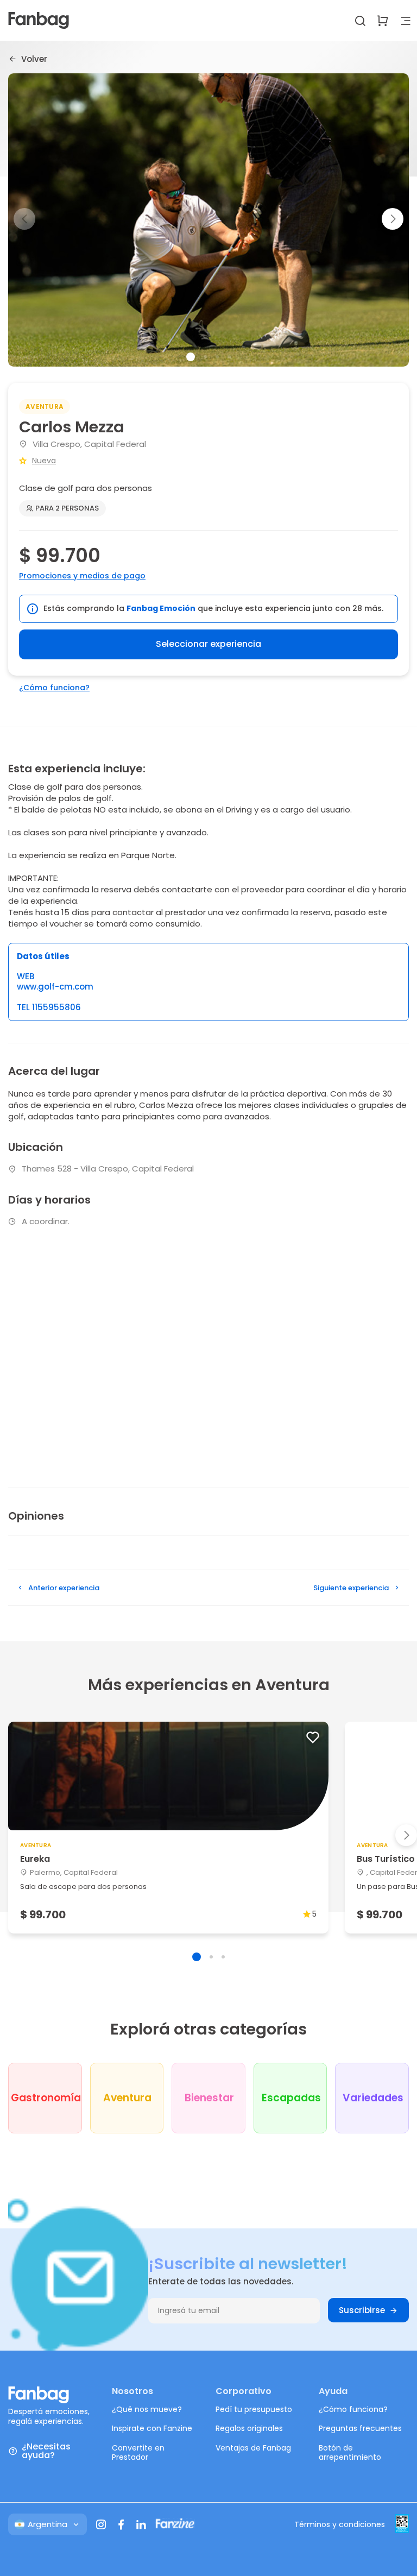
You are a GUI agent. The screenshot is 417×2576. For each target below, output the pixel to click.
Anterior (64, 1588)
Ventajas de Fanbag (253, 2448)
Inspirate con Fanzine (152, 2428)
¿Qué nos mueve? (147, 2409)
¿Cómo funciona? (54, 688)
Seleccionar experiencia (208, 644)
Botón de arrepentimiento (350, 2453)
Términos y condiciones (340, 2524)
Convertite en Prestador (138, 2453)
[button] (393, 219)
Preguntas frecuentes (360, 2428)
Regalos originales (249, 2428)
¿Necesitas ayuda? (46, 2451)
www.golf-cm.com (55, 987)
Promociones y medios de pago (82, 576)
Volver (34, 59)
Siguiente (351, 1588)
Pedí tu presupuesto (254, 2409)
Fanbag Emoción (161, 608)
